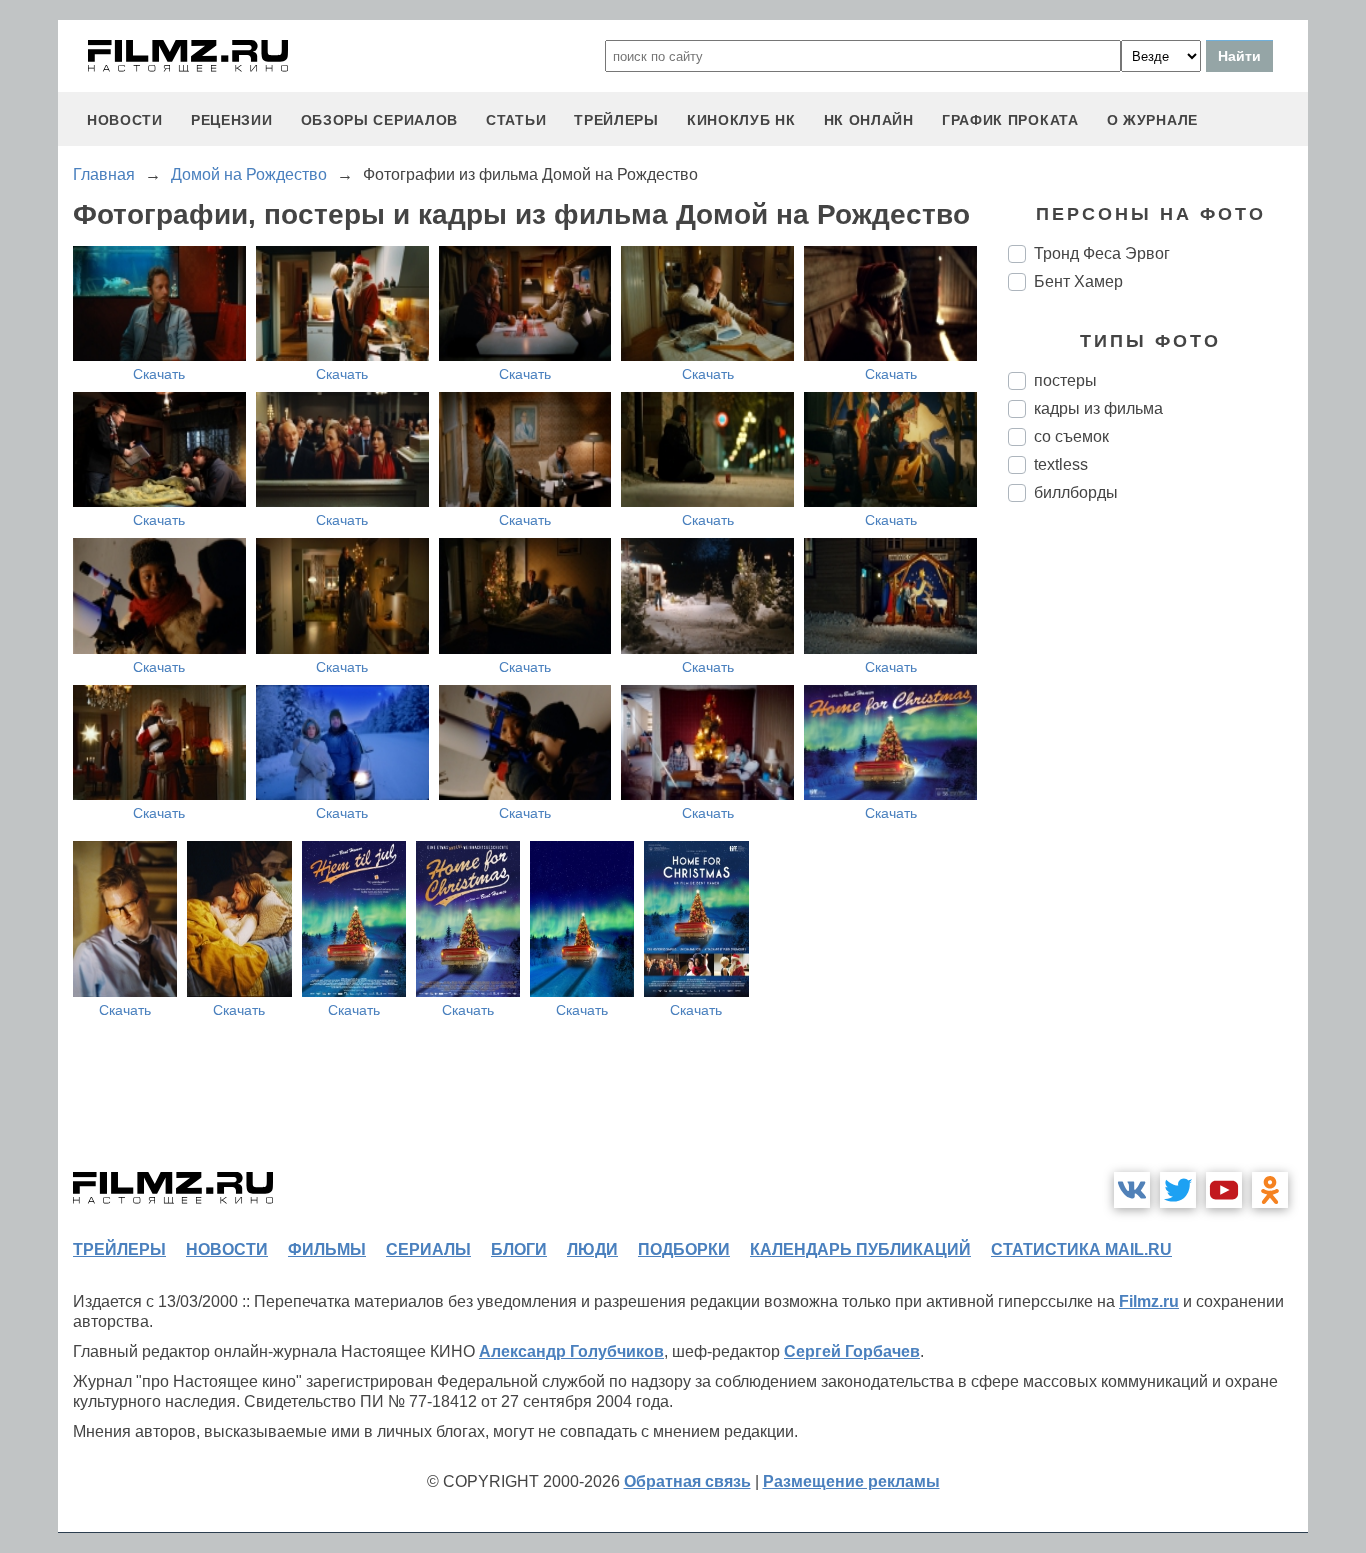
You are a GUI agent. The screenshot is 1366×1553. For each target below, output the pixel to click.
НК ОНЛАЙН (869, 120)
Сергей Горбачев (852, 1351)
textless (1061, 464)
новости (125, 120)
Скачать (159, 374)
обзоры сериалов (380, 120)
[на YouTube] (1224, 1190)
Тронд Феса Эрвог (1102, 253)
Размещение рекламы (851, 1481)
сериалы (428, 1249)
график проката (1010, 120)
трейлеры (616, 120)
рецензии (232, 120)
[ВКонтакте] (1132, 1190)
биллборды (1076, 492)
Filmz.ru (1149, 1301)
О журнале (1152, 120)
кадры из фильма (1098, 408)
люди (592, 1249)
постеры (1065, 380)
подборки (684, 1249)
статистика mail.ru (1081, 1249)
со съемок (1071, 436)
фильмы (327, 1249)
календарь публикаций (860, 1249)
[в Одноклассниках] (1270, 1190)
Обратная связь (687, 1481)
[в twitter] (1178, 1190)
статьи (516, 120)
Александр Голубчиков (571, 1351)
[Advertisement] (1158, 852)
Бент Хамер (1078, 281)
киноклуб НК (741, 120)
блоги (519, 1249)
